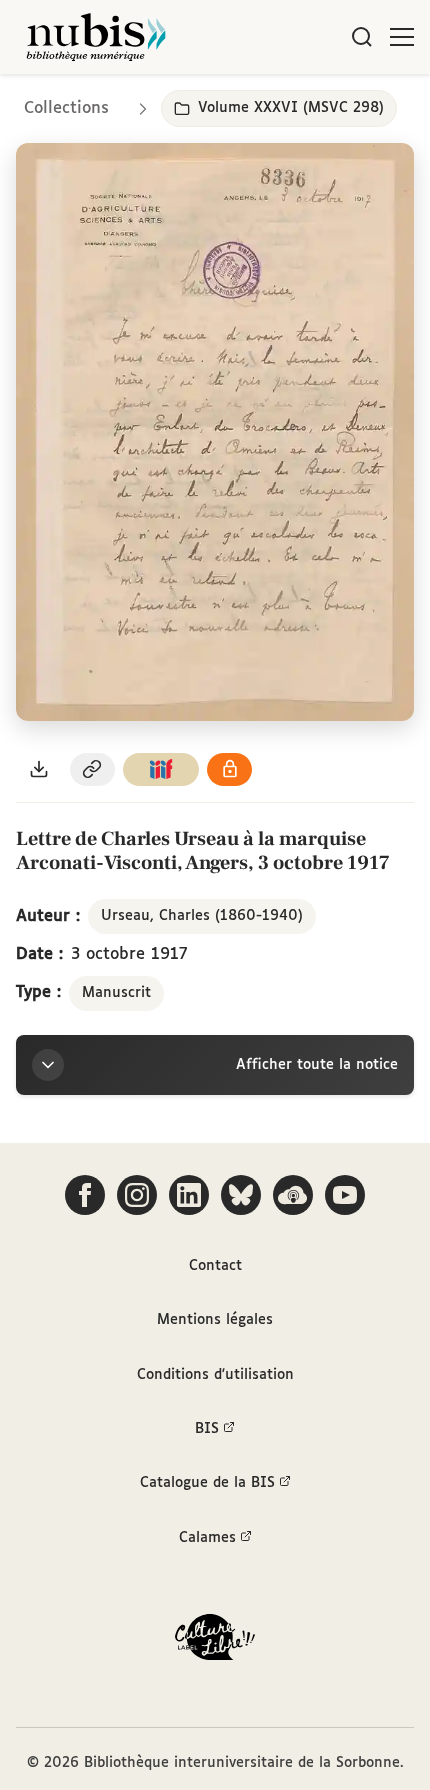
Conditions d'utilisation (215, 1375)
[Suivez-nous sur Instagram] (137, 1195)
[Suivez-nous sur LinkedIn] (189, 1195)
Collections (66, 108)
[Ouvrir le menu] (402, 37)
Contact (215, 1266)
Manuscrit (116, 993)
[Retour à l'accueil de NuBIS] (96, 37)
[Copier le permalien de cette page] (93, 769)
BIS (207, 1429)
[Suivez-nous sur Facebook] (85, 1195)
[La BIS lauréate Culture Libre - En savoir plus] (215, 1641)
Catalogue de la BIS (207, 1483)
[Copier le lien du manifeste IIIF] (161, 769)
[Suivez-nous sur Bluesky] (241, 1195)
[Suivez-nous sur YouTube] (345, 1195)
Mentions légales (215, 1320)
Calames (207, 1538)
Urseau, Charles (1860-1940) (202, 916)
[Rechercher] (362, 37)
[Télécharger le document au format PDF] (39, 769)
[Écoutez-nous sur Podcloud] (293, 1195)
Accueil (330, 102)
